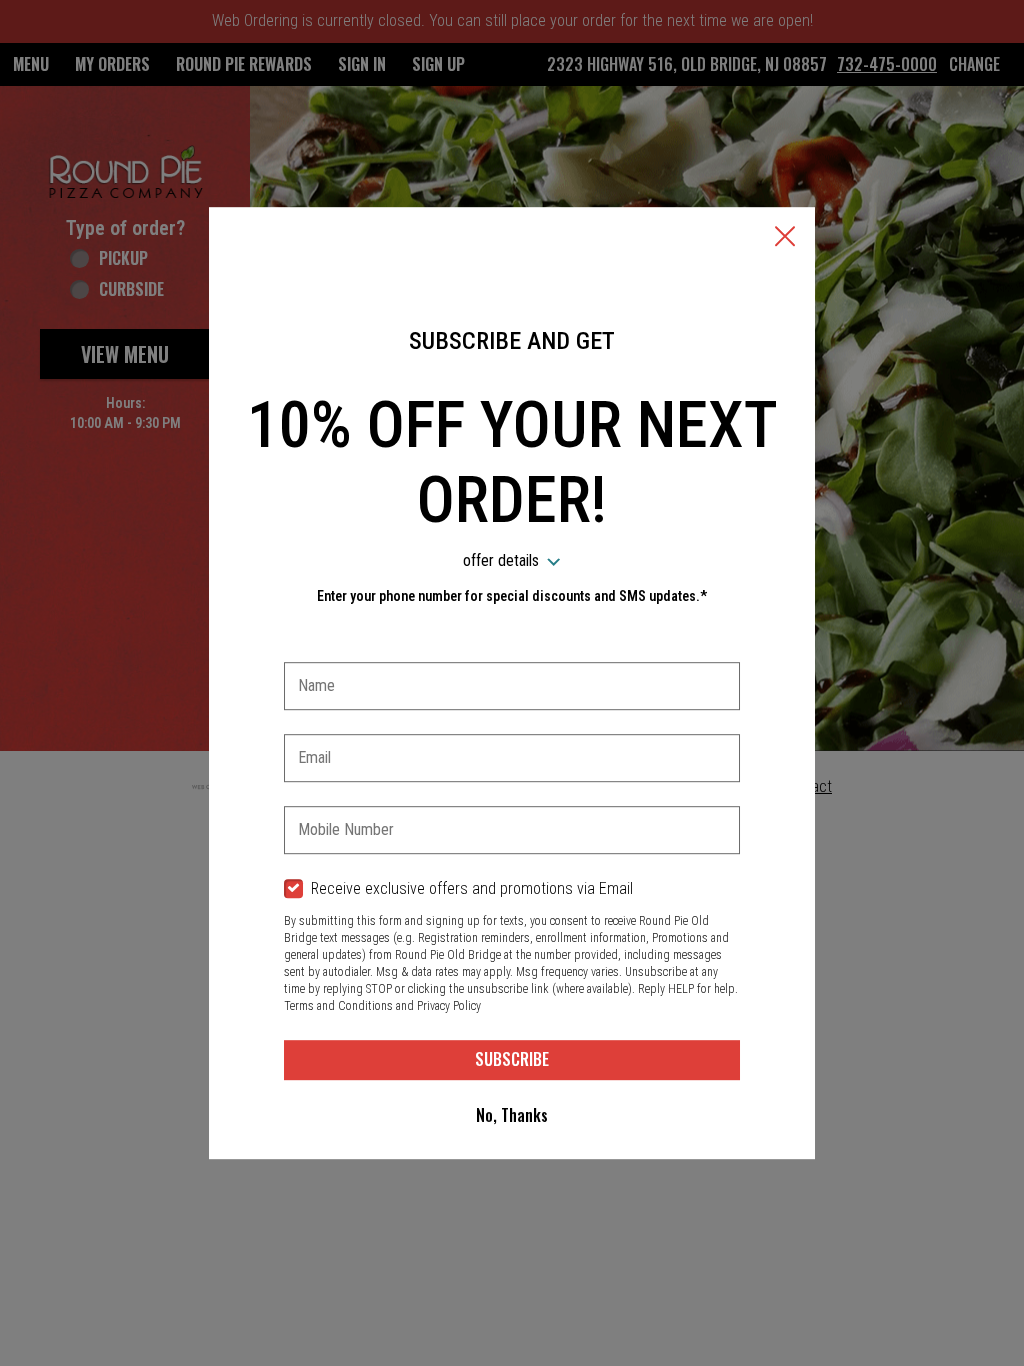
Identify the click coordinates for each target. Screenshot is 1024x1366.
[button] (785, 238)
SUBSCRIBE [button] (512, 1059)
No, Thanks (512, 1115)
